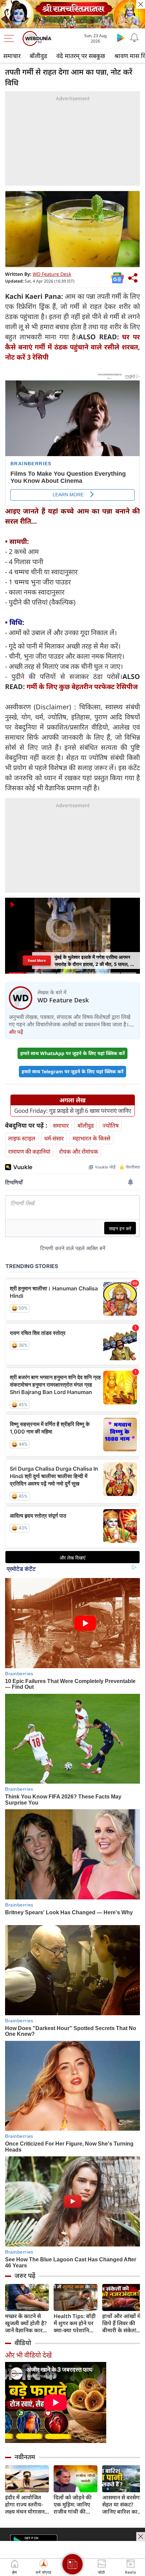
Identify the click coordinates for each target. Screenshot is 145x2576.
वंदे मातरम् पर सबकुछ (81, 56)
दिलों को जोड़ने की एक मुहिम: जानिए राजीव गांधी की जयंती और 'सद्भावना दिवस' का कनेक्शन (75, 2505)
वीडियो (23, 2343)
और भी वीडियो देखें (28, 2355)
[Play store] (121, 37)
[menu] (11, 38)
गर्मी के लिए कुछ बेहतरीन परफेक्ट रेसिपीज (82, 687)
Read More (37, 961)
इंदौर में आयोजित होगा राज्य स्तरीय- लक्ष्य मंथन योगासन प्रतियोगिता (25, 2505)
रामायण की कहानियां (29, 1151)
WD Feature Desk (52, 274)
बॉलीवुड (38, 56)
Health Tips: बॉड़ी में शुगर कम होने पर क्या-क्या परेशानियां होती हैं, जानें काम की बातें (76, 2323)
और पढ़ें (16, 1032)
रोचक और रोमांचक (79, 1151)
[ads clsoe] (141, 2536)
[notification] (134, 37)
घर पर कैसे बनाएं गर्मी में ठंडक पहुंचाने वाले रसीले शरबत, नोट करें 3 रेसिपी (72, 347)
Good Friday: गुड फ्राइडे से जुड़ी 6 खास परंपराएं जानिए (73, 1111)
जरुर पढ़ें (25, 2276)
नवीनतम (25, 2457)
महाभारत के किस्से (91, 1138)
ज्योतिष (111, 1125)
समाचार (12, 56)
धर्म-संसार (54, 1138)
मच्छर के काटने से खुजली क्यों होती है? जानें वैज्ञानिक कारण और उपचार (26, 2323)
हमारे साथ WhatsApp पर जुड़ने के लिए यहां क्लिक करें (72, 1053)
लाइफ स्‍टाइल (22, 1138)
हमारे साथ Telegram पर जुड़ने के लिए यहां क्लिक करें (72, 1071)
